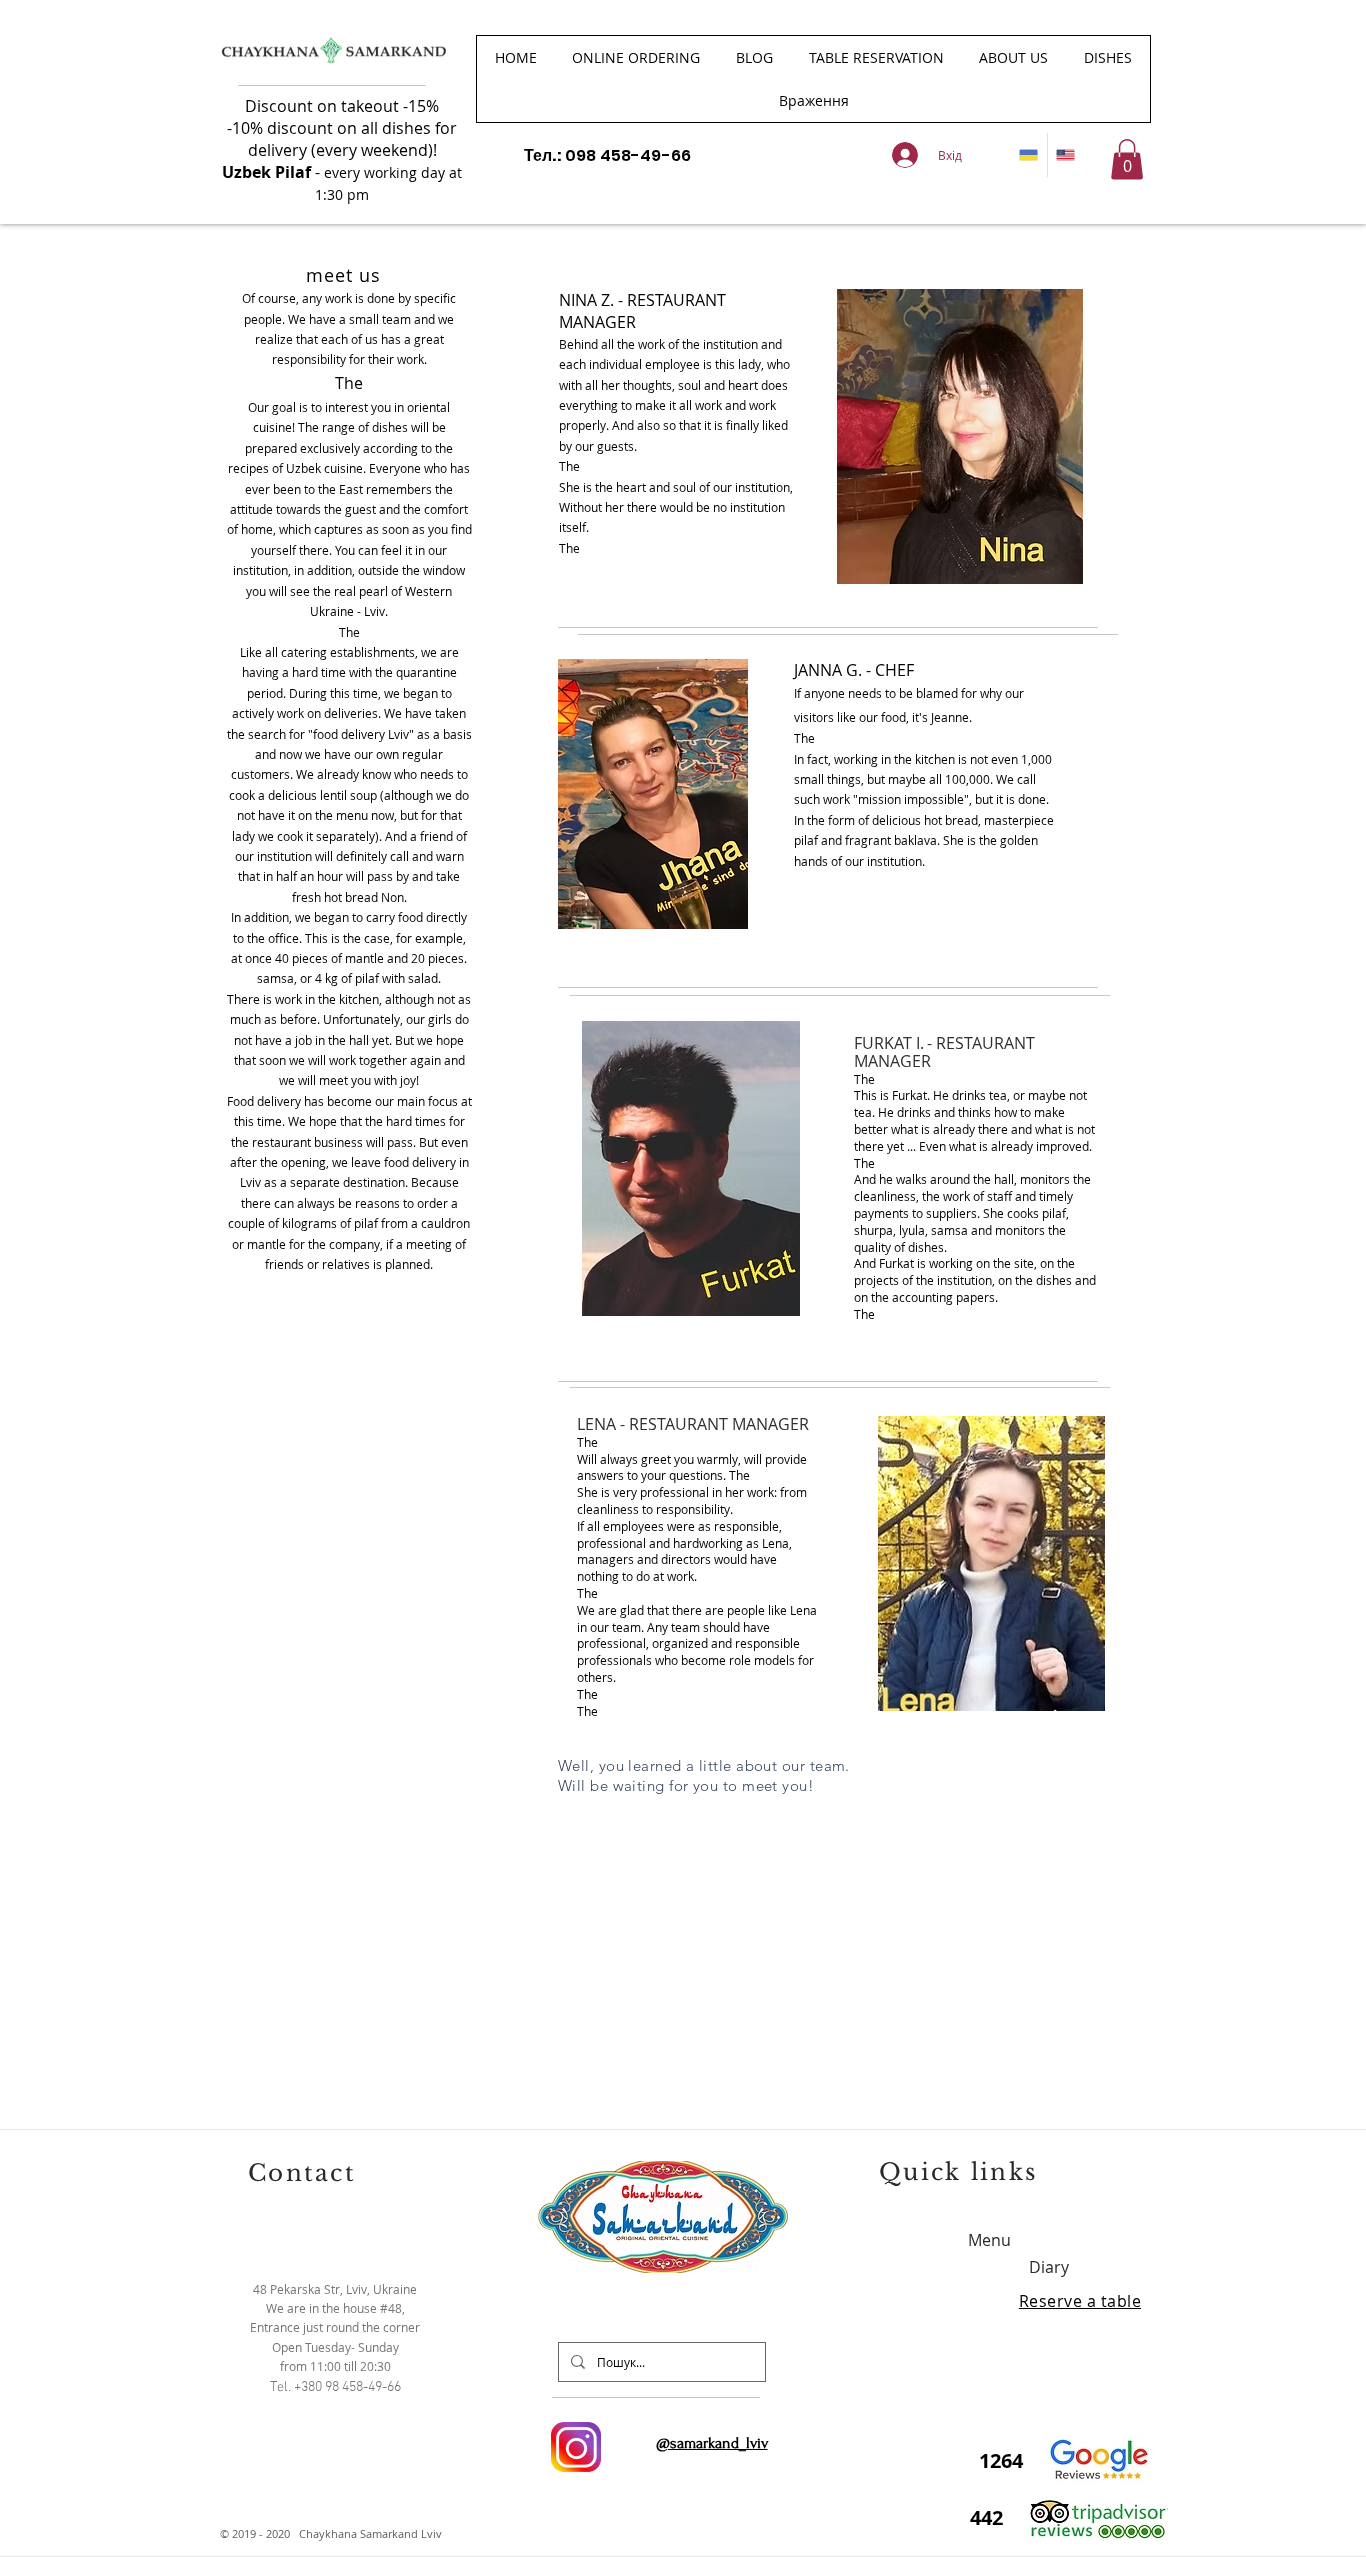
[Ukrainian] (1029, 155)
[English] (1065, 155)
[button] (1108, 57)
